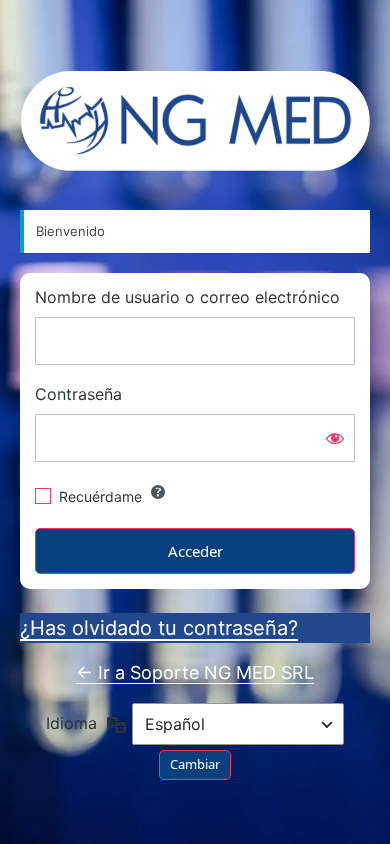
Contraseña (78, 394)
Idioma (71, 723)
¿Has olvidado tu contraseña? (159, 628)
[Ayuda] (158, 492)
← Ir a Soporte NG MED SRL (195, 672)
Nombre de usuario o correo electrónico (187, 297)
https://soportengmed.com (195, 121)
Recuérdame (100, 496)
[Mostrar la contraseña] (335, 438)
